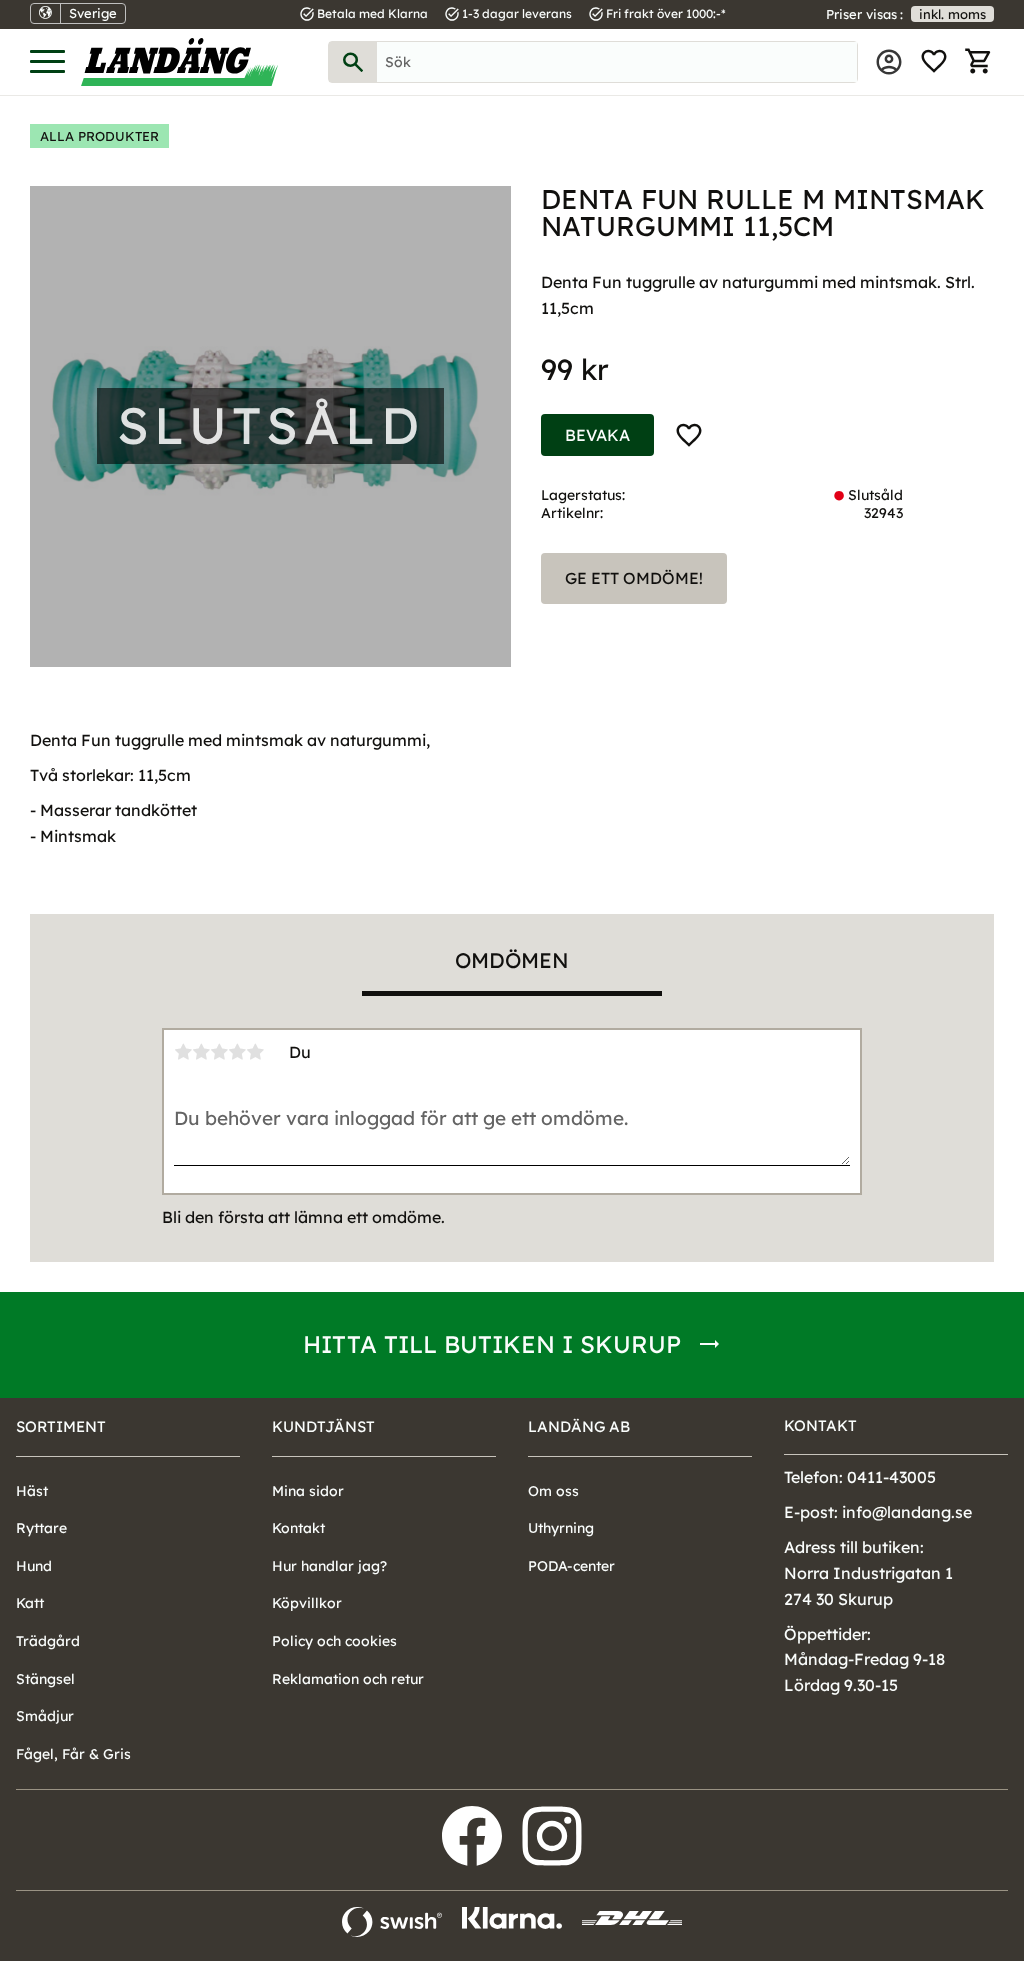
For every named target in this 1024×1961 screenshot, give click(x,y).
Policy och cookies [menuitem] (334, 1641)
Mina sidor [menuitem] (889, 62)
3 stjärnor (219, 1052)
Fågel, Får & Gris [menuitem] (73, 1754)
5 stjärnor (255, 1052)
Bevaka (597, 435)
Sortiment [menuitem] (61, 1426)
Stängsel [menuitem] (45, 1679)
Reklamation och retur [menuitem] (348, 1679)
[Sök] (353, 62)
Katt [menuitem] (30, 1603)
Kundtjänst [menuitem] (323, 1426)
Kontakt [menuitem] (298, 1528)
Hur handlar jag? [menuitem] (329, 1566)
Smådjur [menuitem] (45, 1716)
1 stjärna (183, 1052)
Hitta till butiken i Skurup (492, 1344)
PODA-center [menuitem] (571, 1566)
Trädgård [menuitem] (48, 1641)
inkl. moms (952, 14)
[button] (47, 62)
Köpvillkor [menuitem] (307, 1603)
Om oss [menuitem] (553, 1491)
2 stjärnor (201, 1052)
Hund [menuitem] (34, 1566)
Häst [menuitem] (32, 1491)
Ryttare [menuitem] (41, 1528)
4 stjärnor (237, 1052)
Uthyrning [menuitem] (561, 1528)
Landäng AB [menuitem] (579, 1426)
